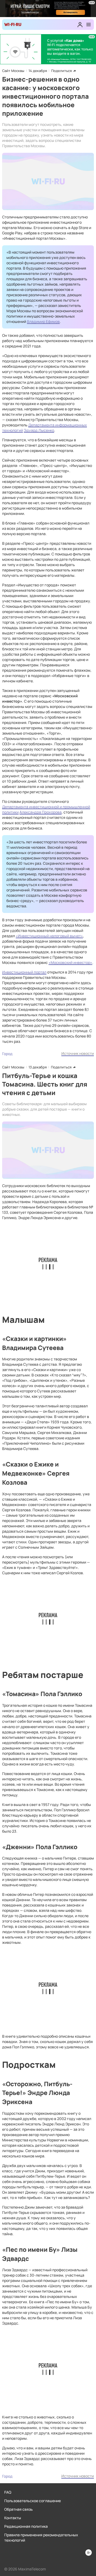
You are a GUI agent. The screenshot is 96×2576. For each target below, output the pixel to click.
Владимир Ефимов (43, 321)
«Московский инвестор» (70, 962)
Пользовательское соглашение (33, 2501)
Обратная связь (19, 2509)
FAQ (8, 2492)
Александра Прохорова (41, 812)
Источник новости (78, 1053)
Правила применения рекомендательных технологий (41, 2537)
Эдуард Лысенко (39, 430)
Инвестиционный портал (24, 972)
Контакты (13, 2518)
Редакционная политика (26, 2526)
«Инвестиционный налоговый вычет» (49, 936)
